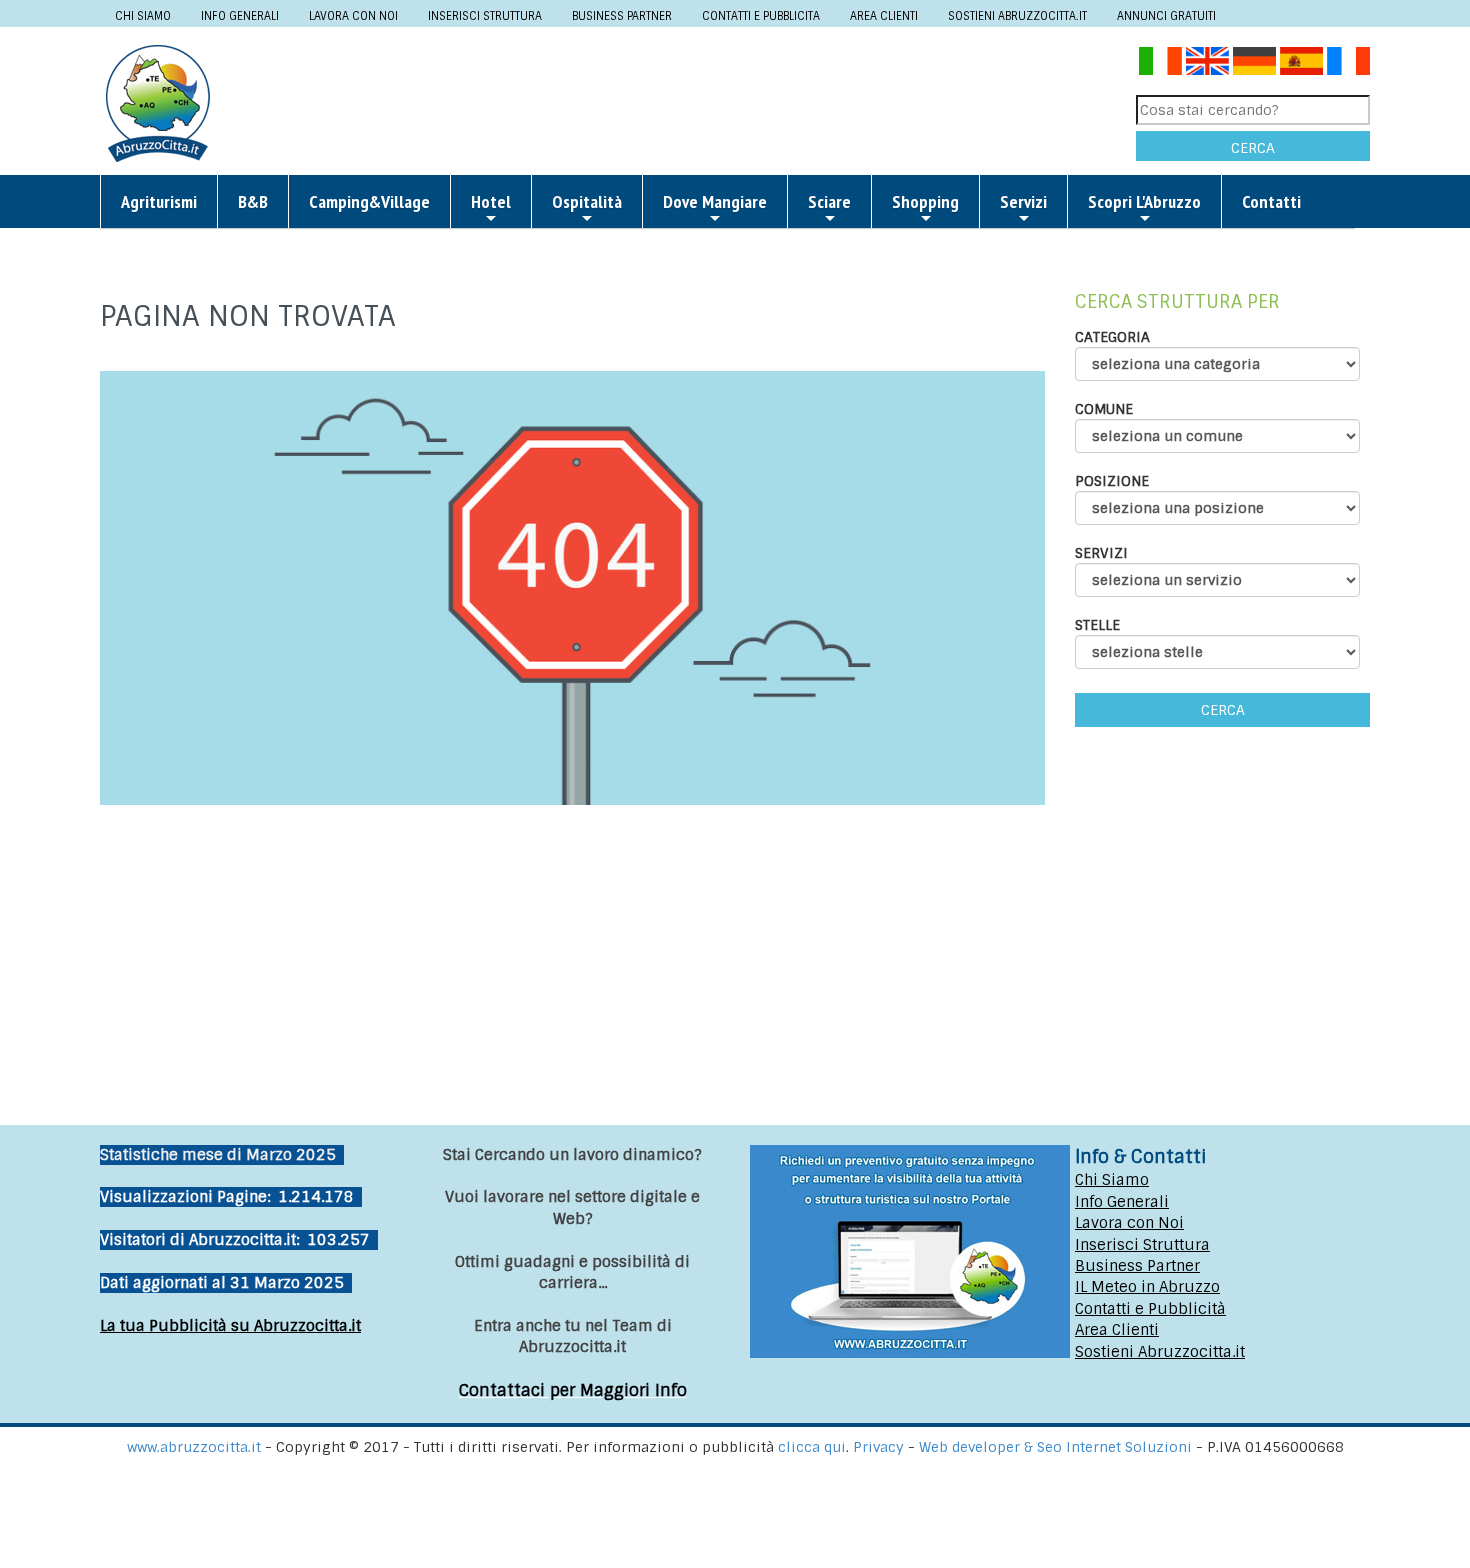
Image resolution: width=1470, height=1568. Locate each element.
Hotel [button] (491, 201)
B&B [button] (253, 201)
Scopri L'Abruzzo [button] (1144, 201)
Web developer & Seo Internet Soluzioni (1057, 1447)
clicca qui (812, 1447)
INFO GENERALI (240, 16)
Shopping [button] (925, 201)
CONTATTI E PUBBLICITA (761, 16)
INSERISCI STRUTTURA (485, 16)
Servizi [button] (1023, 201)
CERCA (1253, 148)
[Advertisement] (681, 102)
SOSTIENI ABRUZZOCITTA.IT (1017, 16)
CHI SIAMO (143, 16)
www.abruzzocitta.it (194, 1447)
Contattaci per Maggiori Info (573, 1390)
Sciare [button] (829, 201)
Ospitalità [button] (587, 201)
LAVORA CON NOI (353, 16)
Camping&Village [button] (369, 201)
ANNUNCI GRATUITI (1166, 16)
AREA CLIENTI (884, 16)
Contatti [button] (1271, 201)
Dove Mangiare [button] (715, 201)
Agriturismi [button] (159, 201)
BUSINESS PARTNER (622, 16)
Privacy (880, 1447)
